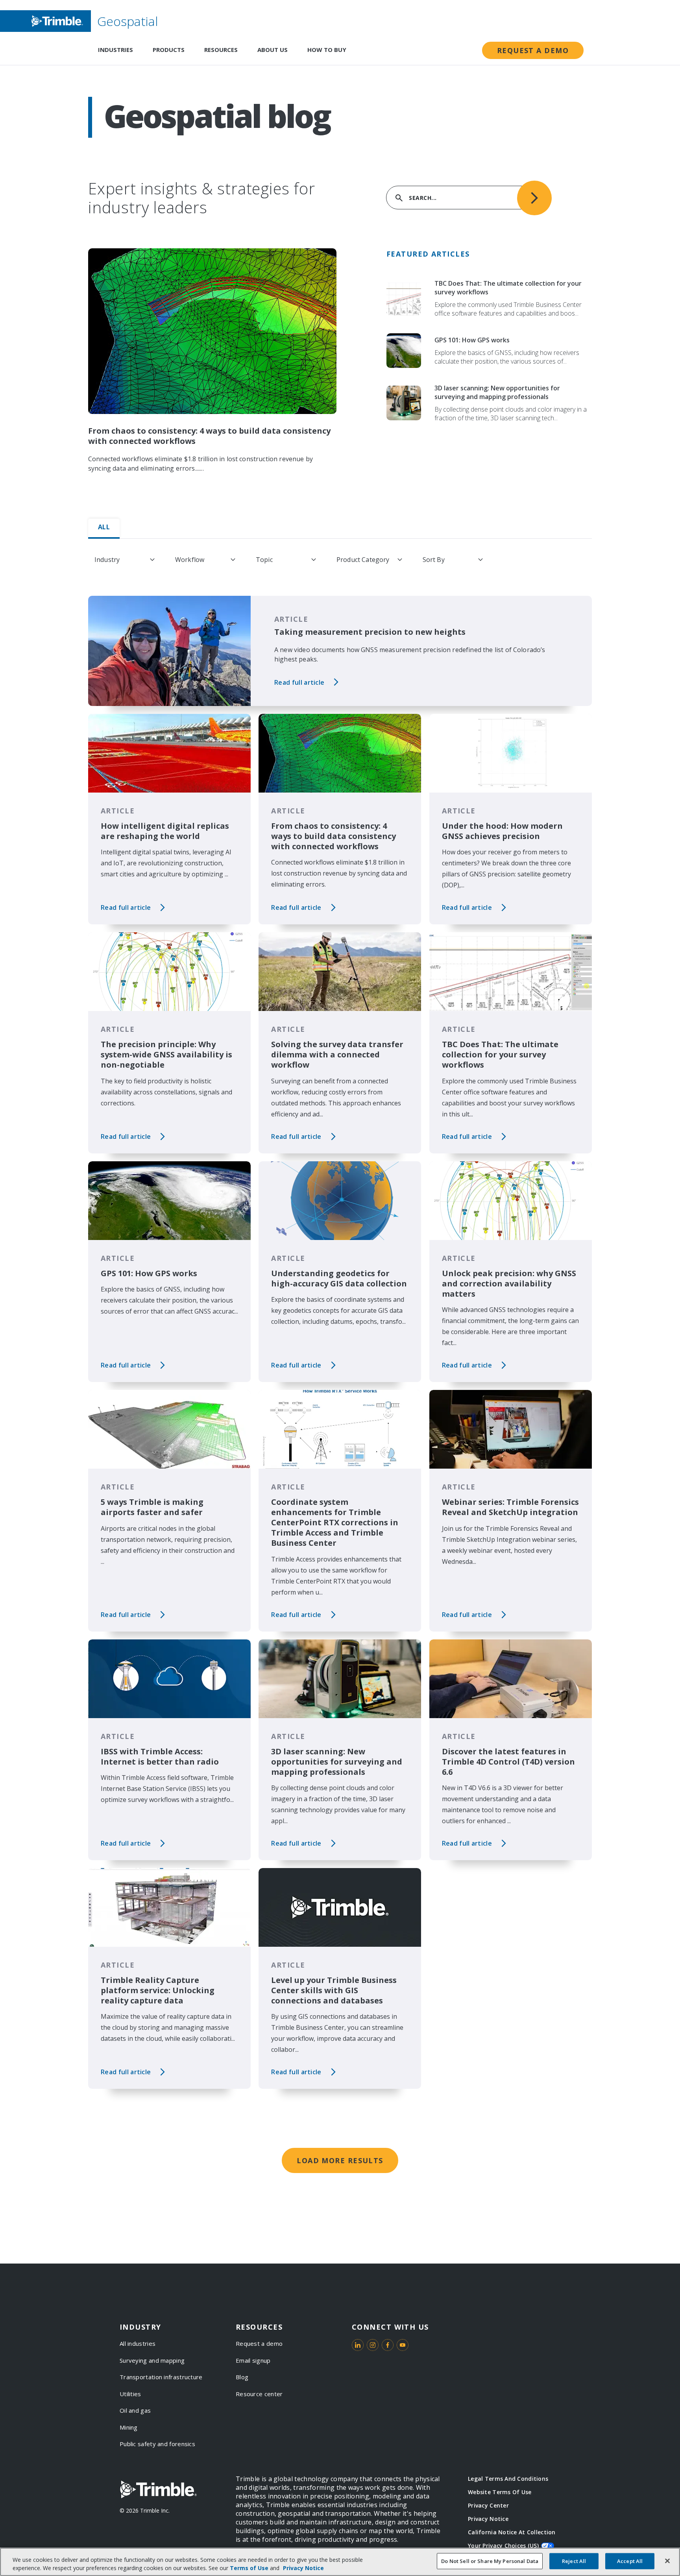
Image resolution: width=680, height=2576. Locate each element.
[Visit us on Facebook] (388, 2345)
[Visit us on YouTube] (403, 2345)
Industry (107, 560)
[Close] (667, 2561)
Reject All (574, 2561)
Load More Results (340, 2160)
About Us (273, 50)
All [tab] (104, 527)
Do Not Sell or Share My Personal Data (490, 2561)
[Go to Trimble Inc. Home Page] (158, 2489)
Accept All (630, 2561)
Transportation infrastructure (161, 2377)
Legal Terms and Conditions (508, 2479)
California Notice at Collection (512, 2532)
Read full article (299, 682)
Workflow (190, 560)
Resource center (259, 2394)
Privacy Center (488, 2505)
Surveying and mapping (152, 2360)
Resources (221, 50)
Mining (129, 2427)
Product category (363, 560)
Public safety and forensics (157, 2444)
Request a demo (533, 50)
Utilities (130, 2394)
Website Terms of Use (500, 2492)
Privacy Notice (488, 2519)
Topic (264, 560)
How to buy (327, 50)
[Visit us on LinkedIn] (358, 2345)
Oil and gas (135, 2410)
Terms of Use (249, 2568)
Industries (115, 50)
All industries (138, 2343)
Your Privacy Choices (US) (503, 2546)
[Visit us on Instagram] (373, 2345)
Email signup (253, 2360)
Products (169, 50)
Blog (242, 2377)
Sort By (434, 560)
